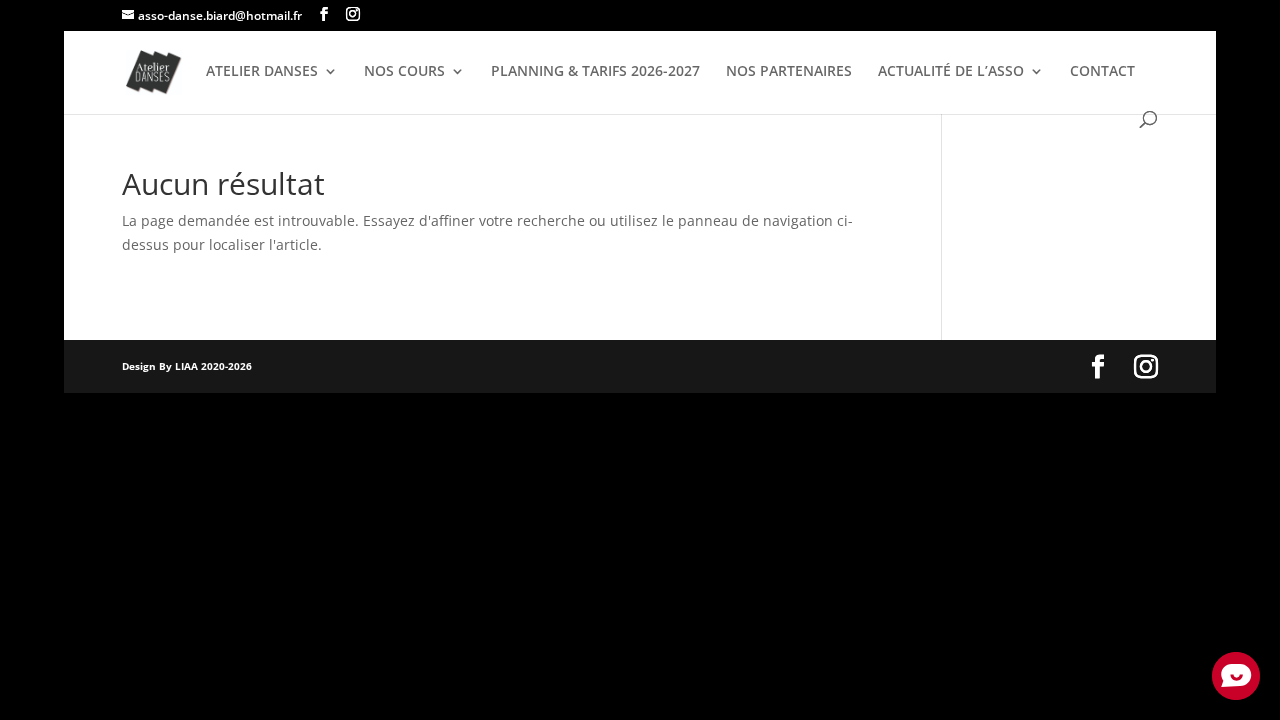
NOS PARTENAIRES (789, 72)
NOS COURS (404, 72)
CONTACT (1102, 72)
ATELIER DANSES (262, 72)
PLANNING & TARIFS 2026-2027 (595, 72)
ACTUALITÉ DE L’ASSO (951, 72)
